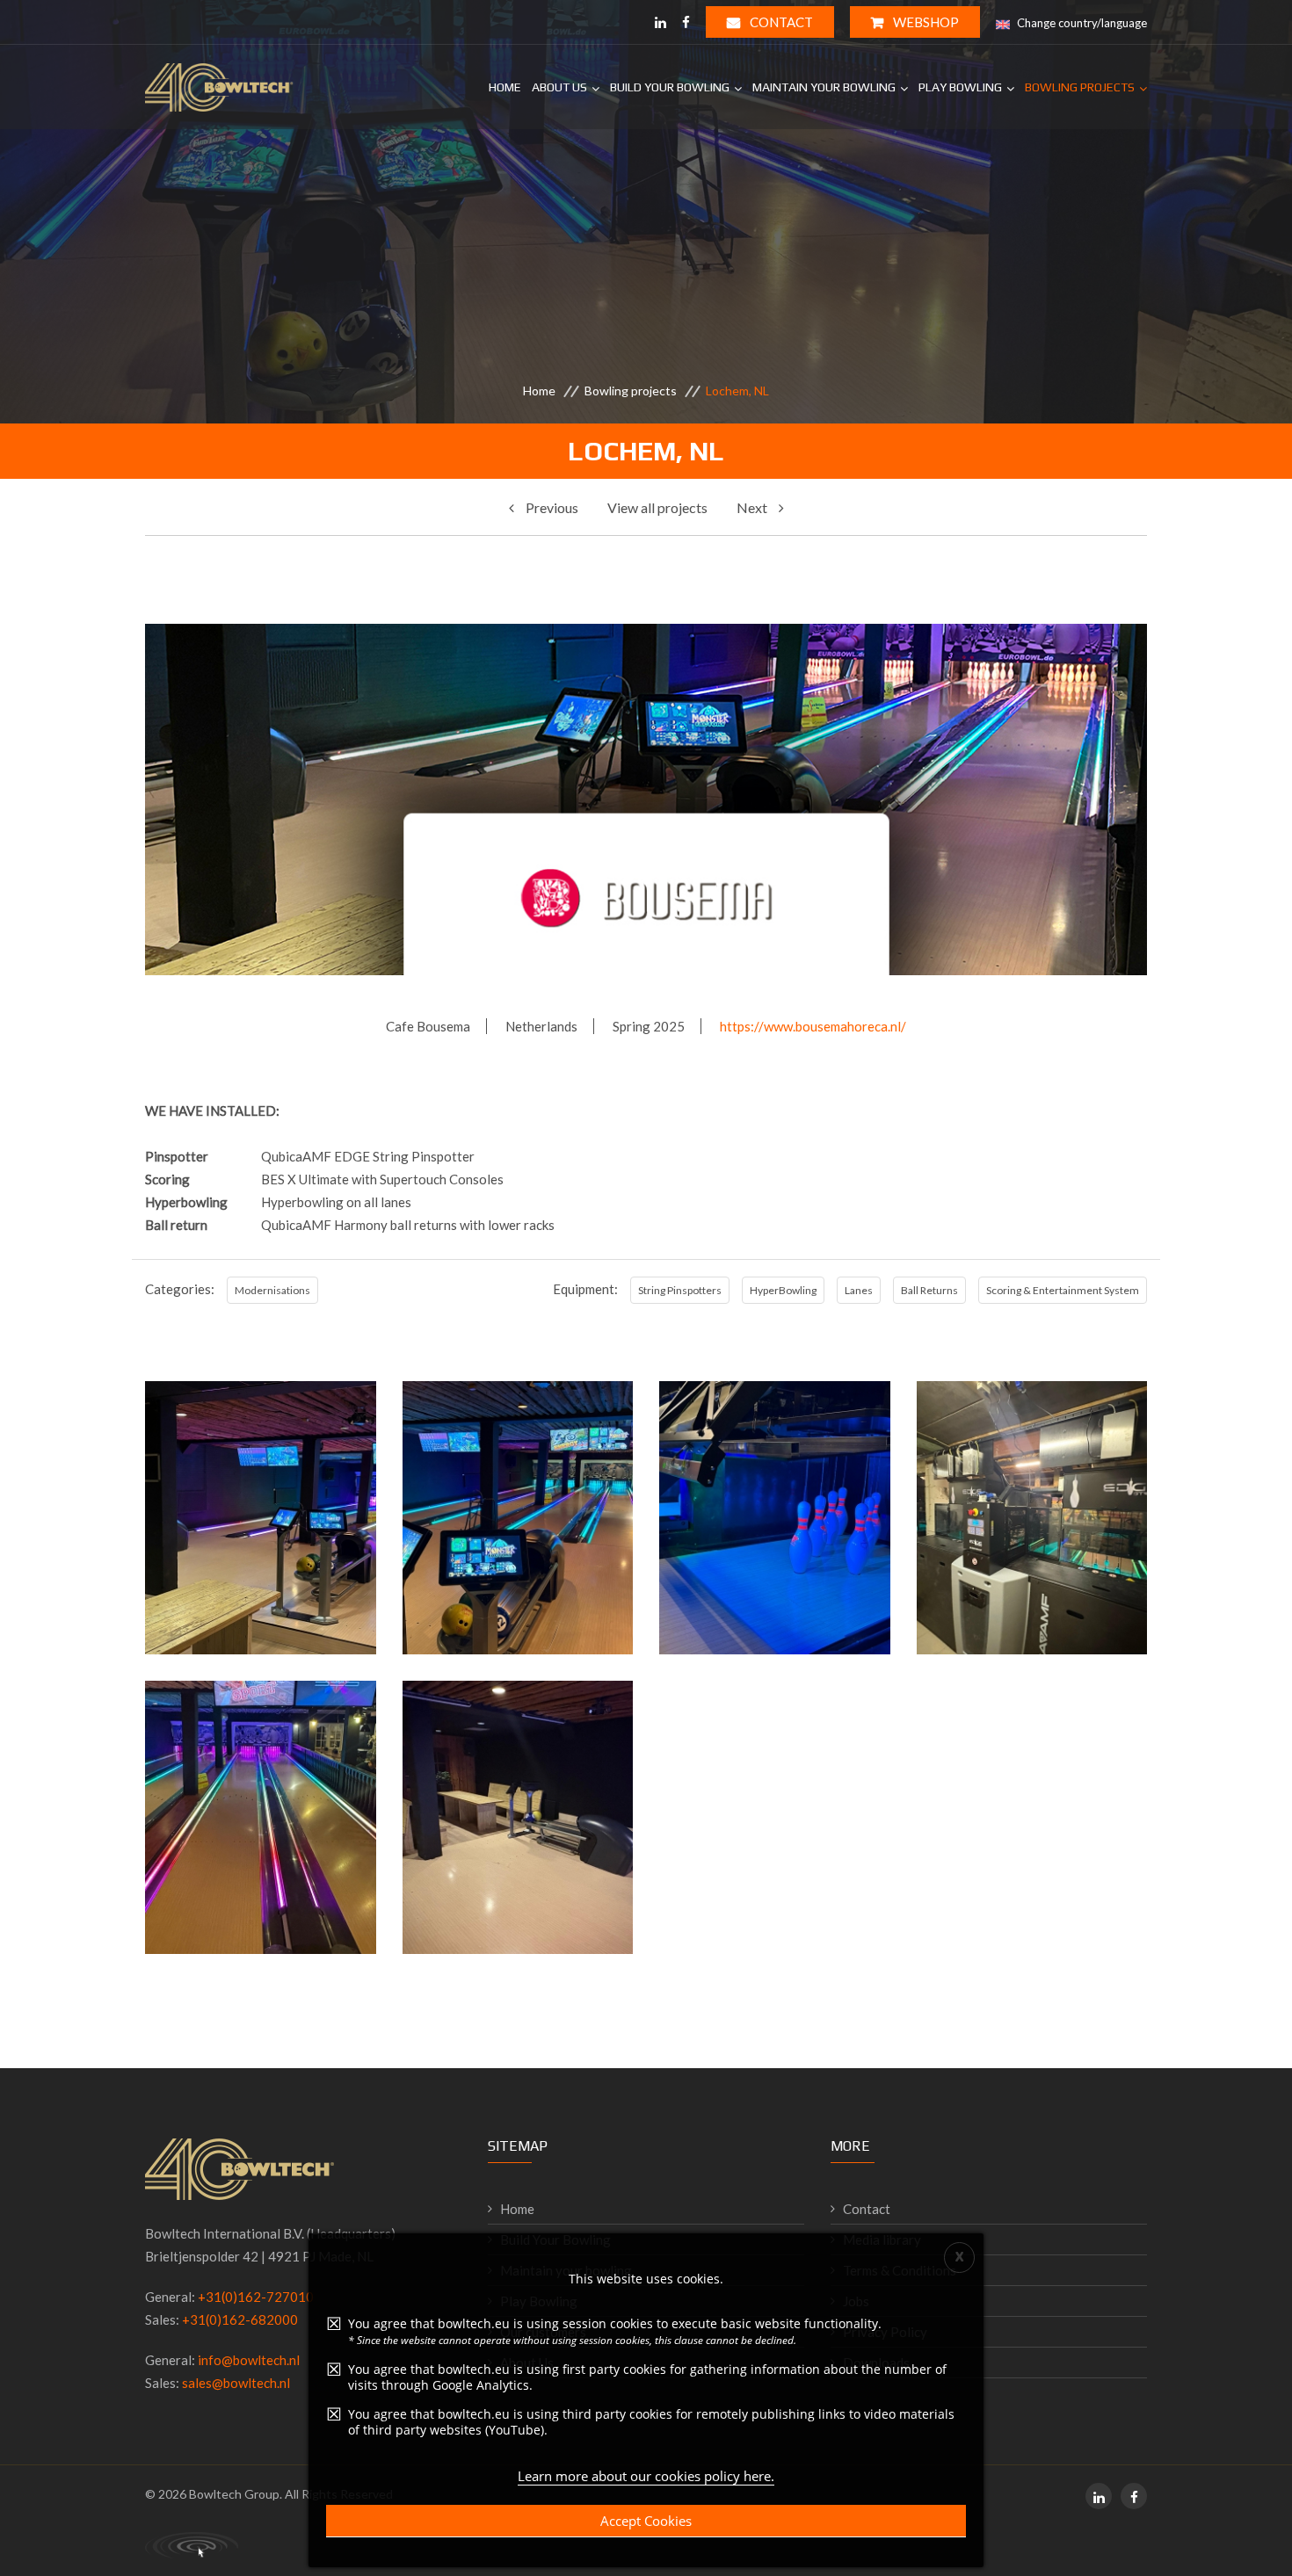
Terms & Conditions (900, 2270)
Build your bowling (670, 87)
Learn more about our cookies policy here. (646, 2476)
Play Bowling (960, 87)
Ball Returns (929, 1290)
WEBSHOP (925, 22)
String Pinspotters (680, 1290)
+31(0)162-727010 (256, 2297)
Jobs (856, 2301)
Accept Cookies (646, 2521)
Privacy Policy (885, 2332)
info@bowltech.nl (249, 2360)
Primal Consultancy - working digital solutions (192, 2545)
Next (753, 507)
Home (505, 87)
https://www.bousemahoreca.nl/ (813, 1026)
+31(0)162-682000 (240, 2319)
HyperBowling (783, 1290)
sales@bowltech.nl (236, 2383)
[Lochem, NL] (260, 1600)
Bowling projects (1080, 87)
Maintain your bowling (824, 87)
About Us (559, 87)
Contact (780, 22)
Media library (882, 2240)
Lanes (859, 1290)
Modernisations (272, 1290)
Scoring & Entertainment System (1063, 1290)
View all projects (657, 507)
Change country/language (1081, 23)
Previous (551, 507)
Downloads (876, 2363)
